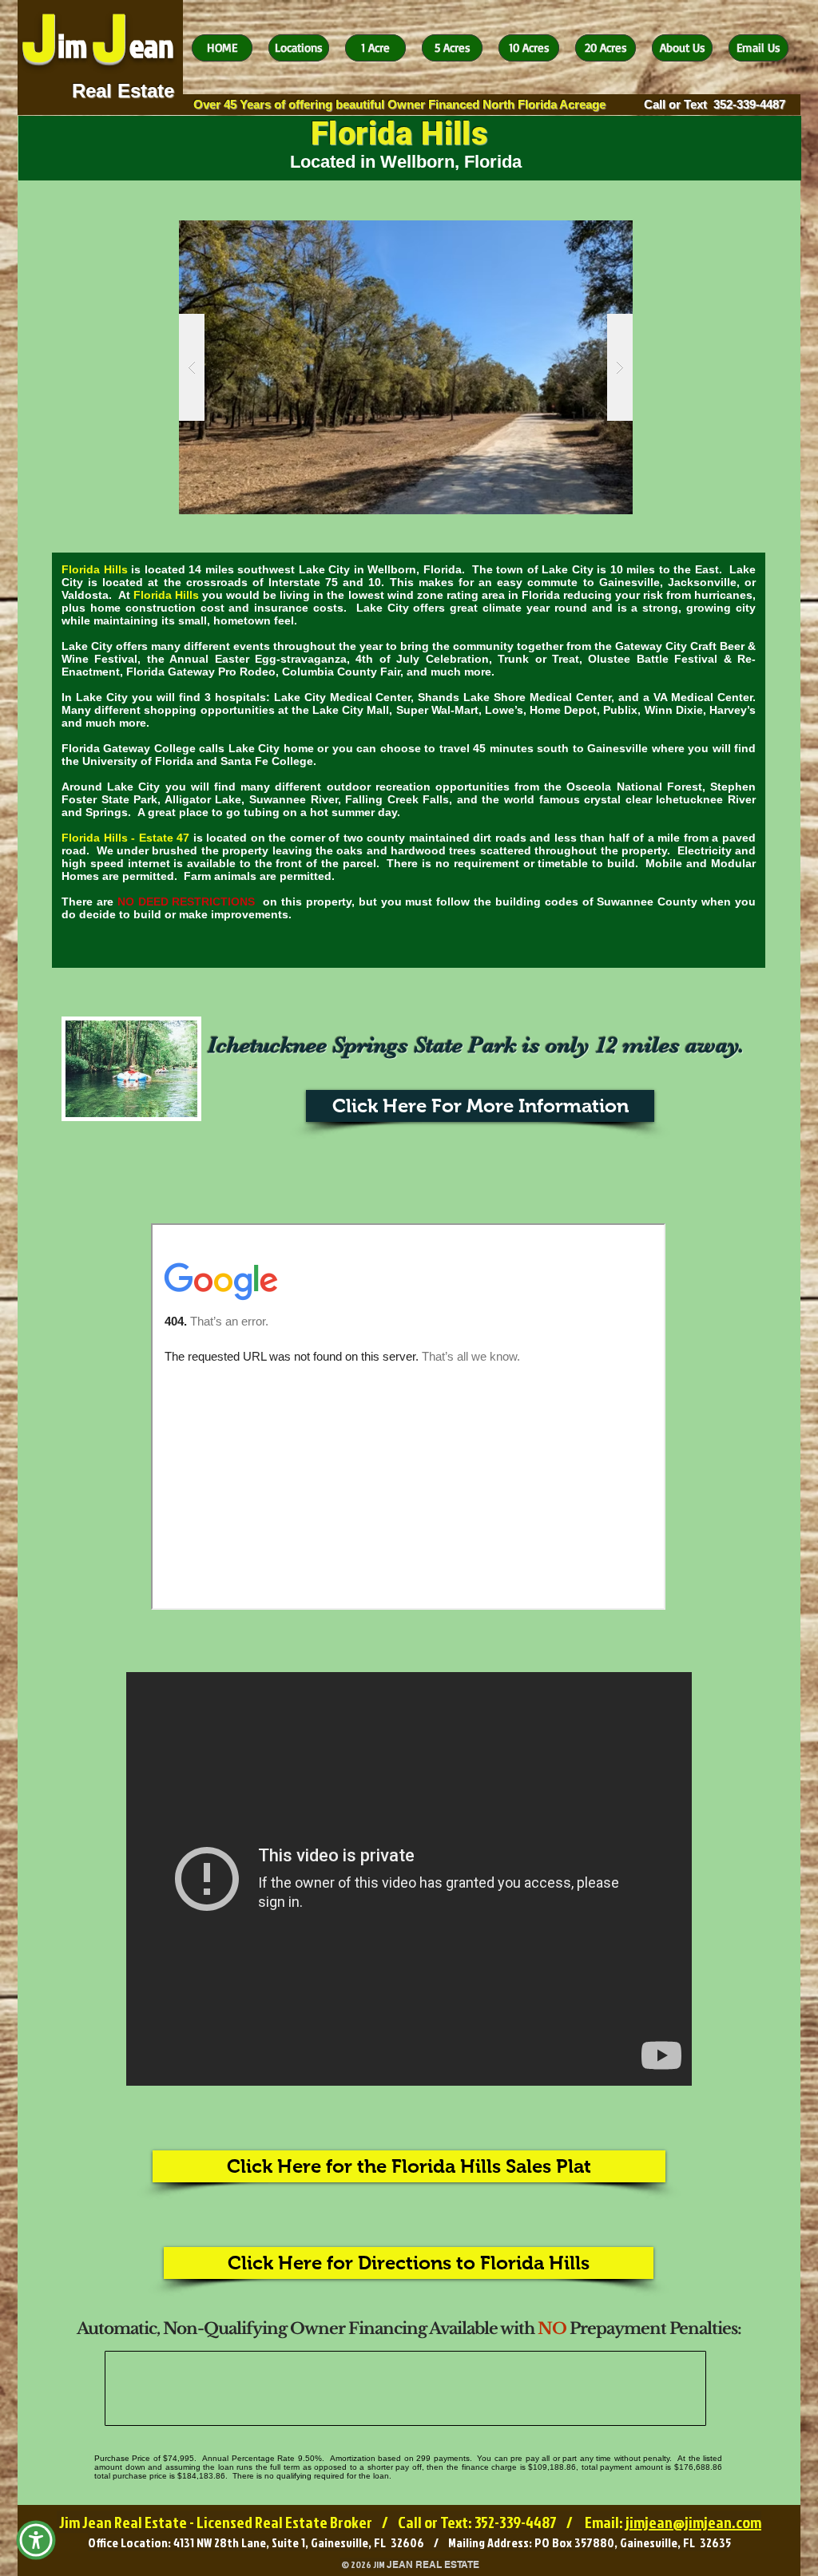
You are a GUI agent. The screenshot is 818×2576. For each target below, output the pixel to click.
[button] (406, 367)
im (72, 46)
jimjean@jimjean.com (693, 2522)
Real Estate (123, 91)
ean (152, 46)
